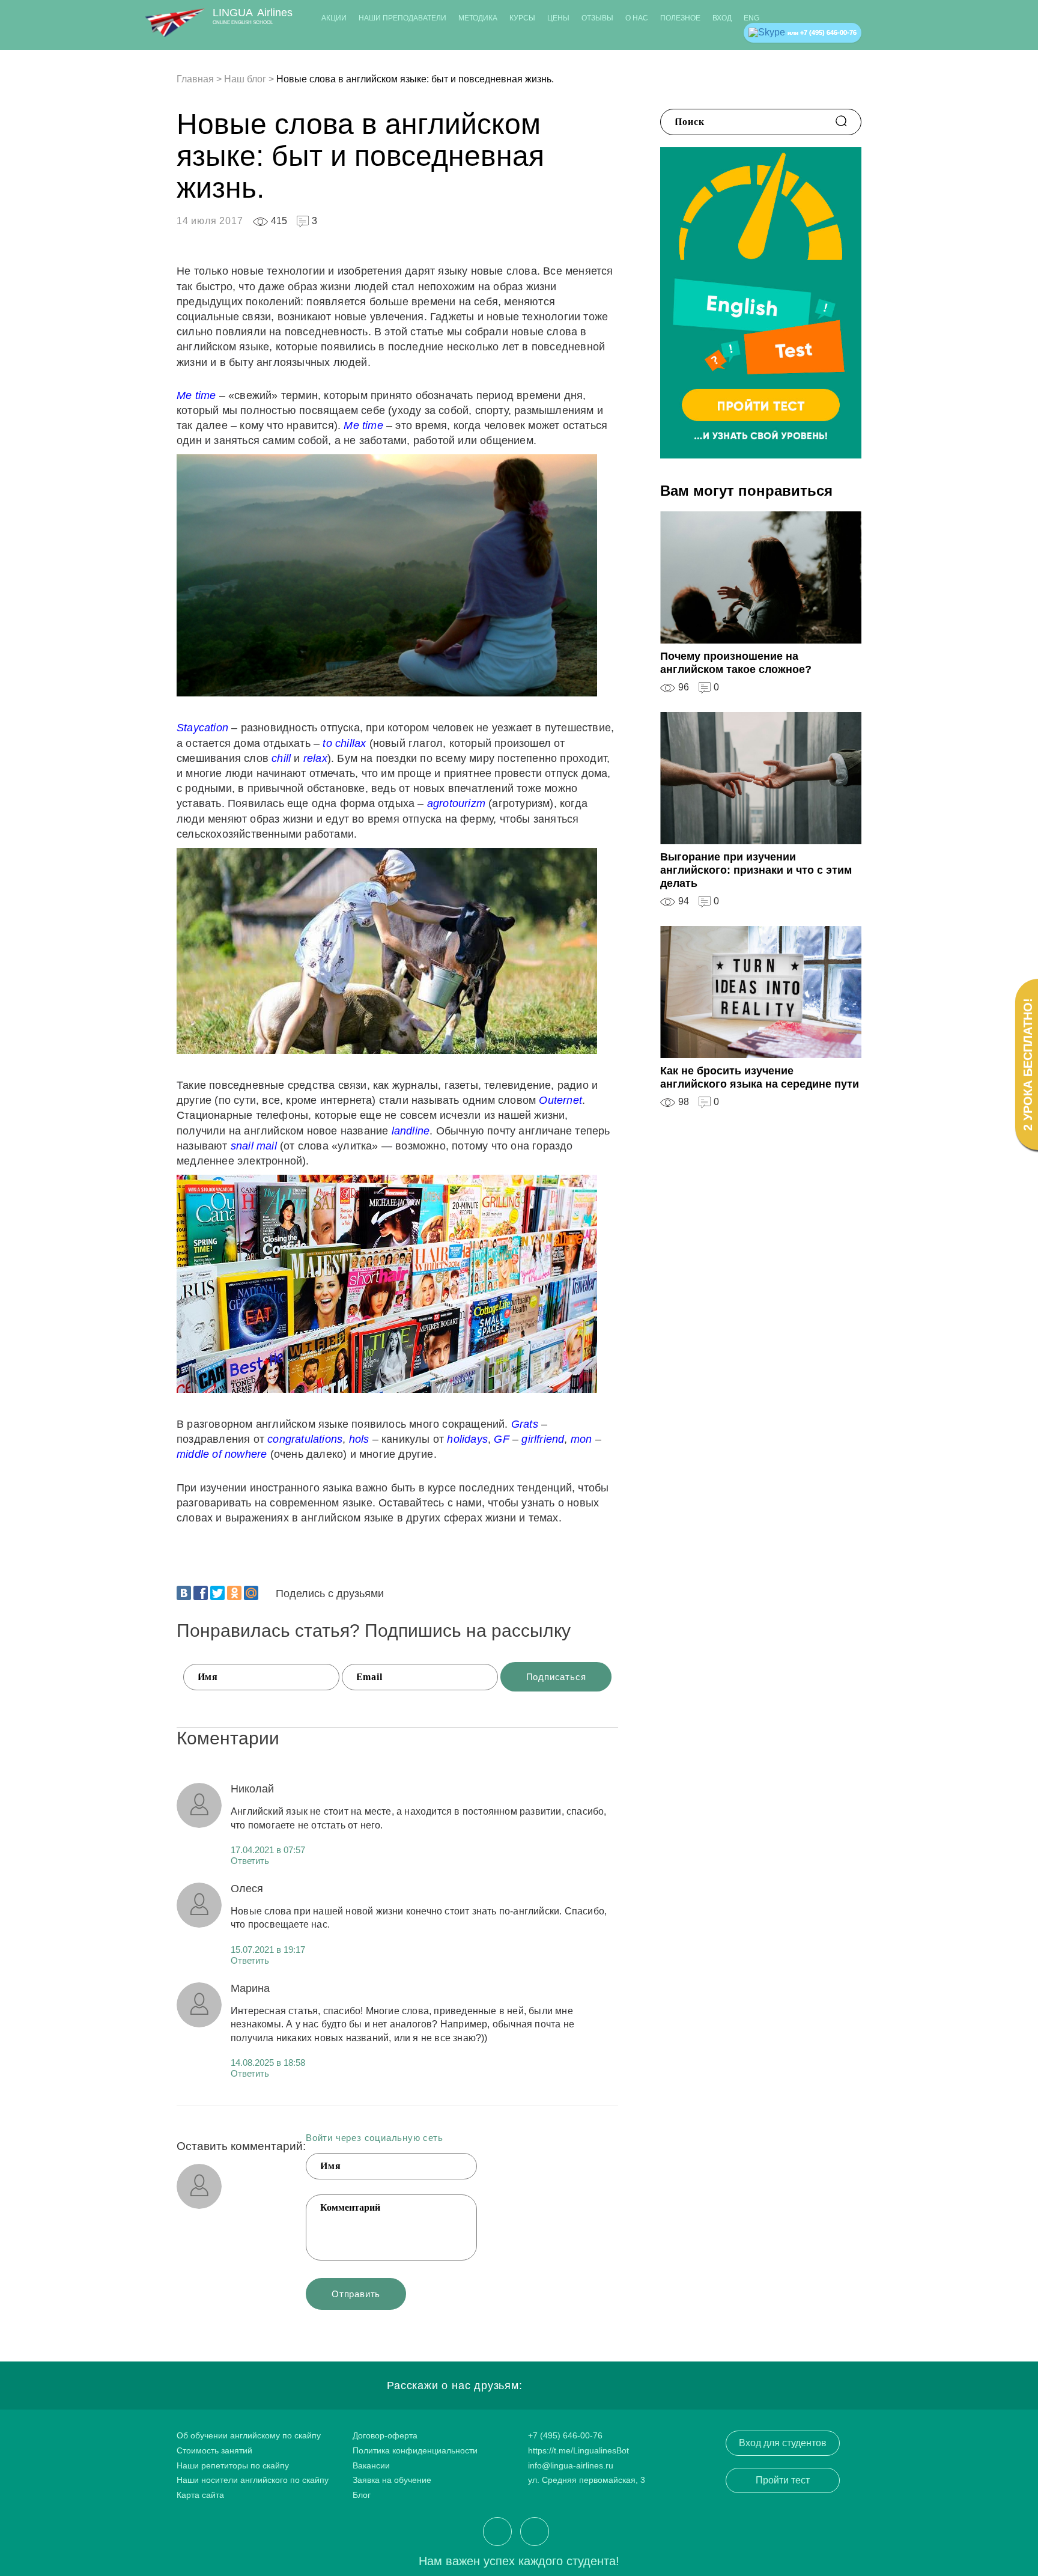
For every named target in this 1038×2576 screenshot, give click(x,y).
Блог (362, 2495)
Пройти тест (783, 2480)
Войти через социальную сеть (375, 2138)
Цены (558, 18)
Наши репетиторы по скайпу (233, 2465)
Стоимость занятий (214, 2450)
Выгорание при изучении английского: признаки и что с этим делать (756, 870)
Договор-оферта (385, 2435)
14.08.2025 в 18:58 (268, 2063)
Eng (751, 18)
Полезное (680, 18)
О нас (637, 18)
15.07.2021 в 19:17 (268, 1950)
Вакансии (371, 2465)
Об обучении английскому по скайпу (249, 2435)
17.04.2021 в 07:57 (268, 1850)
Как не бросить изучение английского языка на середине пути (760, 1077)
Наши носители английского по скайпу (253, 2480)
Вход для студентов (783, 2443)
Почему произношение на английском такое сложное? (736, 663)
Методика (478, 18)
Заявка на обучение (392, 2480)
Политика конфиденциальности (415, 2450)
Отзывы (597, 18)
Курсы (522, 18)
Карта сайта (200, 2495)
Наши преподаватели (402, 18)
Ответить (250, 1861)
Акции (334, 18)
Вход (722, 18)
